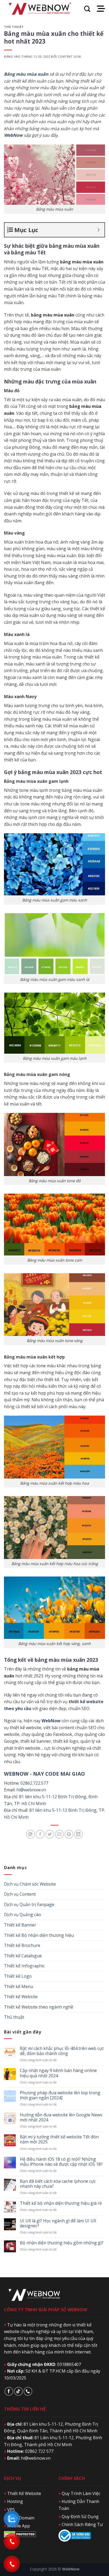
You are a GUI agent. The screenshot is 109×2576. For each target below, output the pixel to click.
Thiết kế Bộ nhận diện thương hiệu (39, 1935)
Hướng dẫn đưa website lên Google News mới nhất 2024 (61, 2117)
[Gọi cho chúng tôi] (28, 2391)
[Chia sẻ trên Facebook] (40, 1834)
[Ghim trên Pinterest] (69, 1834)
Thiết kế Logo (18, 1976)
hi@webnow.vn (31, 1790)
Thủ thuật (14, 27)
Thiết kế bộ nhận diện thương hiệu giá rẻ (61, 2203)
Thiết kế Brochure (22, 1945)
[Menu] (101, 9)
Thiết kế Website (21, 1997)
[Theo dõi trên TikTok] (18, 2391)
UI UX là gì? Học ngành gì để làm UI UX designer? (58, 2223)
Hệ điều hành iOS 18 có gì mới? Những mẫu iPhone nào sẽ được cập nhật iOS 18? (61, 2162)
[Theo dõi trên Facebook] (9, 2391)
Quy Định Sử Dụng (79, 2517)
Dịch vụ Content (20, 1894)
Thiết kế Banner (20, 1925)
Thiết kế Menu (19, 1987)
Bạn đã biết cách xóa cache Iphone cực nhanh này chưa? (58, 2184)
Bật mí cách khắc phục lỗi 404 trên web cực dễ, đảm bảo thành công (62, 2051)
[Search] (87, 9)
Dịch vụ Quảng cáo (22, 1915)
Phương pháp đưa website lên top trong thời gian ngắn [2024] (60, 2095)
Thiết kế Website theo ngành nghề (39, 2007)
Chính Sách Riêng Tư (81, 2524)
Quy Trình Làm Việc (79, 2493)
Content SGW (69, 56)
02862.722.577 (34, 1783)
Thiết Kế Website (22, 2493)
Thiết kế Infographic (24, 1966)
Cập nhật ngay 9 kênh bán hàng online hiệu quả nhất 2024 (58, 2073)
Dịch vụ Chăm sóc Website (30, 1884)
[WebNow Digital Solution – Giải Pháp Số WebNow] (40, 9)
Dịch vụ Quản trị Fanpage (29, 1904)
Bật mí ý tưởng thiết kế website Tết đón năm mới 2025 (59, 2139)
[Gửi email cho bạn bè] (59, 1834)
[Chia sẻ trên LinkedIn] (78, 1834)
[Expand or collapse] (99, 230)
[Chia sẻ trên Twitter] (50, 1834)
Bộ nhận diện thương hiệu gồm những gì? (62, 2243)
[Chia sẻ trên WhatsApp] (31, 1834)
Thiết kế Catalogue (23, 1956)
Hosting (13, 2501)
